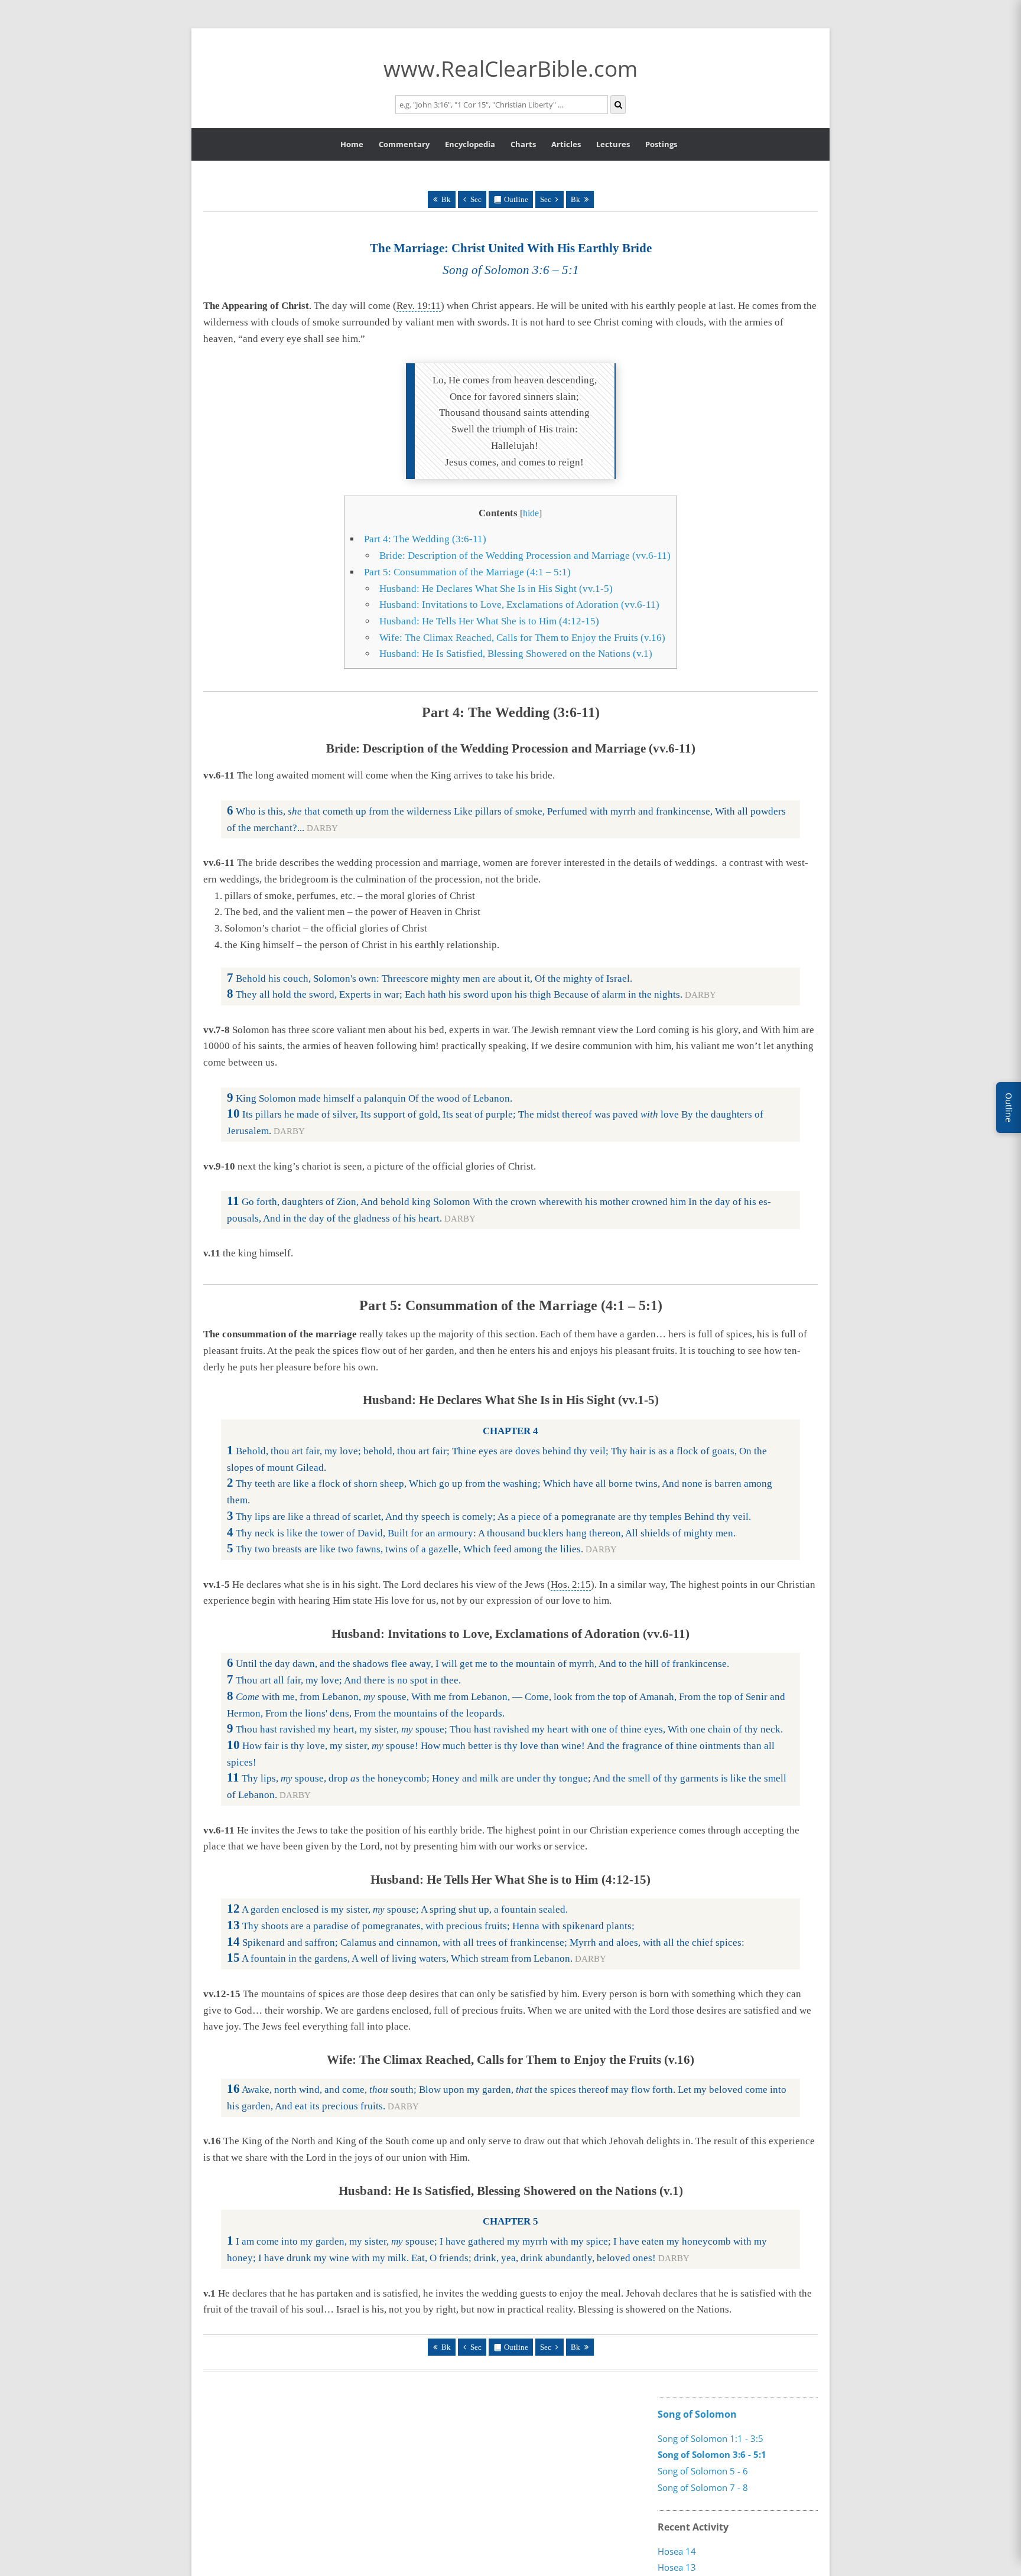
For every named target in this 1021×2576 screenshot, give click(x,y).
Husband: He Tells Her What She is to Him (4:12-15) (489, 621)
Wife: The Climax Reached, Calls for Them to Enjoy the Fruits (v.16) (522, 638)
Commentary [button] (404, 144)
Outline (516, 199)
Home (352, 144)
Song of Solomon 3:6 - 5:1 (712, 2454)
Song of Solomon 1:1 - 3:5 (711, 2438)
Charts (523, 144)
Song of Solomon (697, 2414)
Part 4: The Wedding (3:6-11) (425, 539)
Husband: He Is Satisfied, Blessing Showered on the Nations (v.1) (516, 654)
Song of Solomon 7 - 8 (703, 2487)
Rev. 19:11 (419, 306)
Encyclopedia (470, 144)
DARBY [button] (322, 828)
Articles (566, 144)
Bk (446, 199)
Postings (661, 144)
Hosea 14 (677, 2551)
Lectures (613, 144)
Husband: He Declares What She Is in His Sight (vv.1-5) (496, 589)
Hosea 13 (677, 2568)
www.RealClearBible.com (510, 68)
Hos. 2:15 (571, 1585)
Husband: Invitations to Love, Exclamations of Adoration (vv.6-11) (519, 605)
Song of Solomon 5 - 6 (703, 2471)
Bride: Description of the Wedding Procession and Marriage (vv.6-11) (525, 556)
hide (531, 513)
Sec (476, 199)
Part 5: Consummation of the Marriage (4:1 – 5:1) (467, 572)
